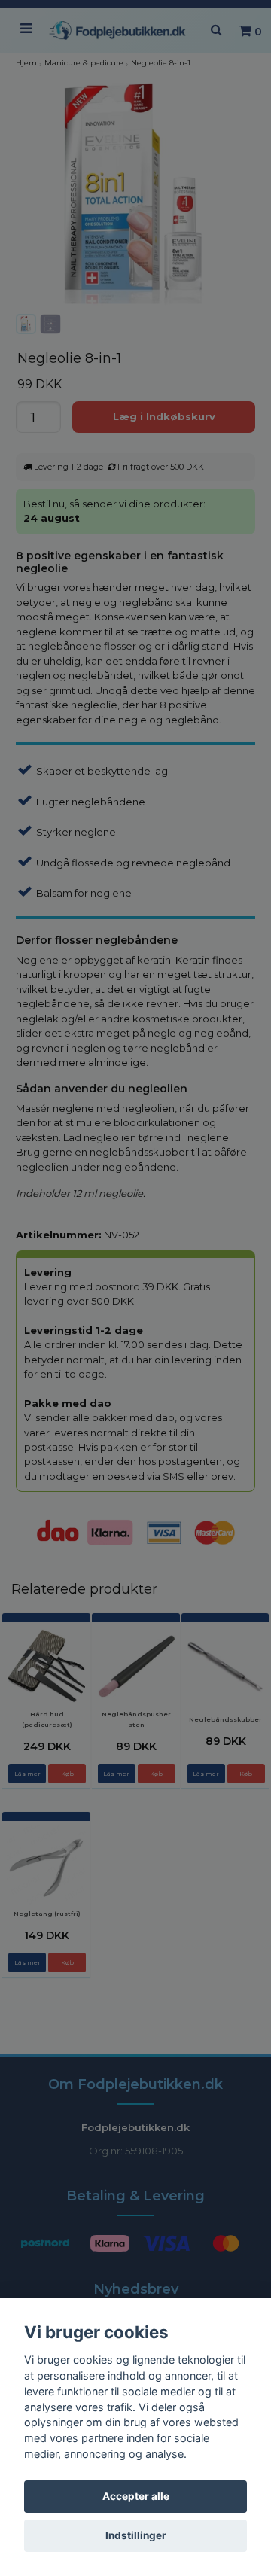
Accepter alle (136, 2496)
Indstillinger (136, 2535)
